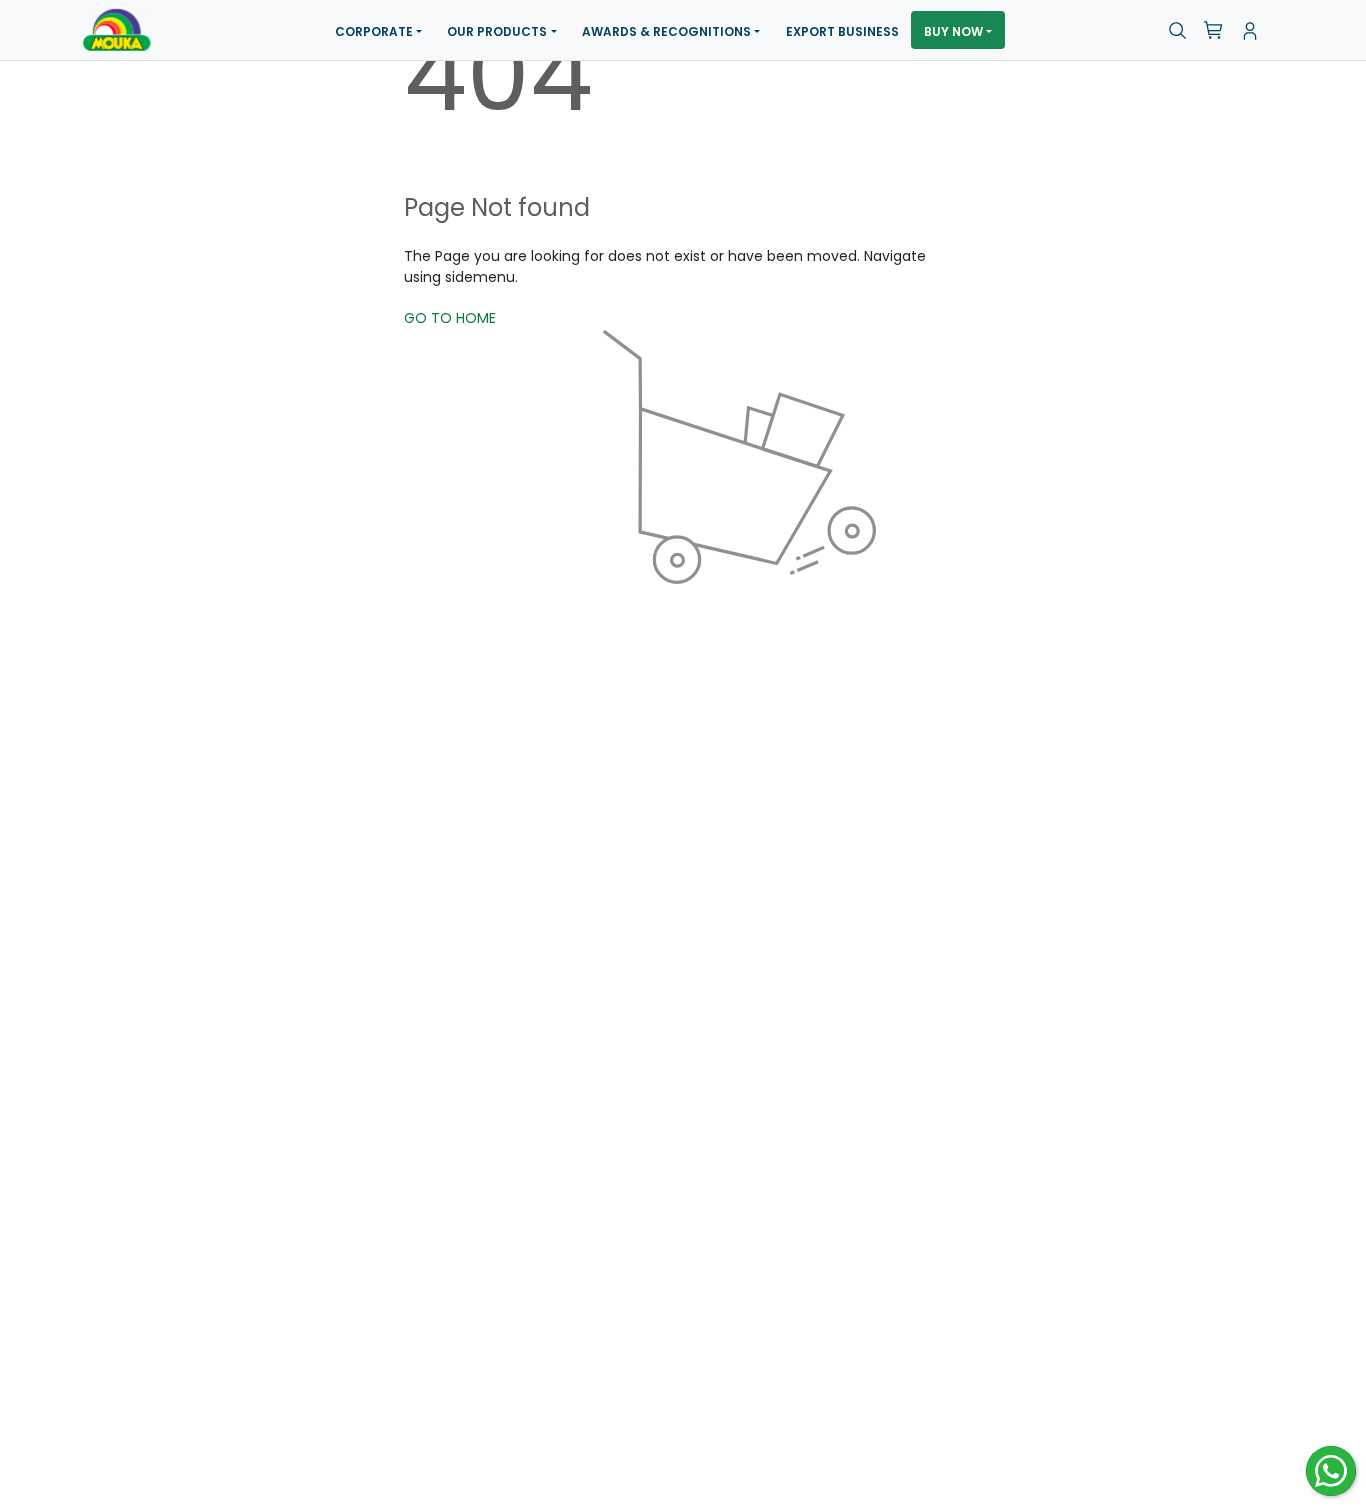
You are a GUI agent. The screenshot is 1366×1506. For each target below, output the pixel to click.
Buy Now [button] (953, 31)
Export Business (842, 31)
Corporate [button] (374, 31)
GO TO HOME (450, 318)
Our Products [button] (497, 31)
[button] (1178, 31)
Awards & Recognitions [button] (666, 31)
